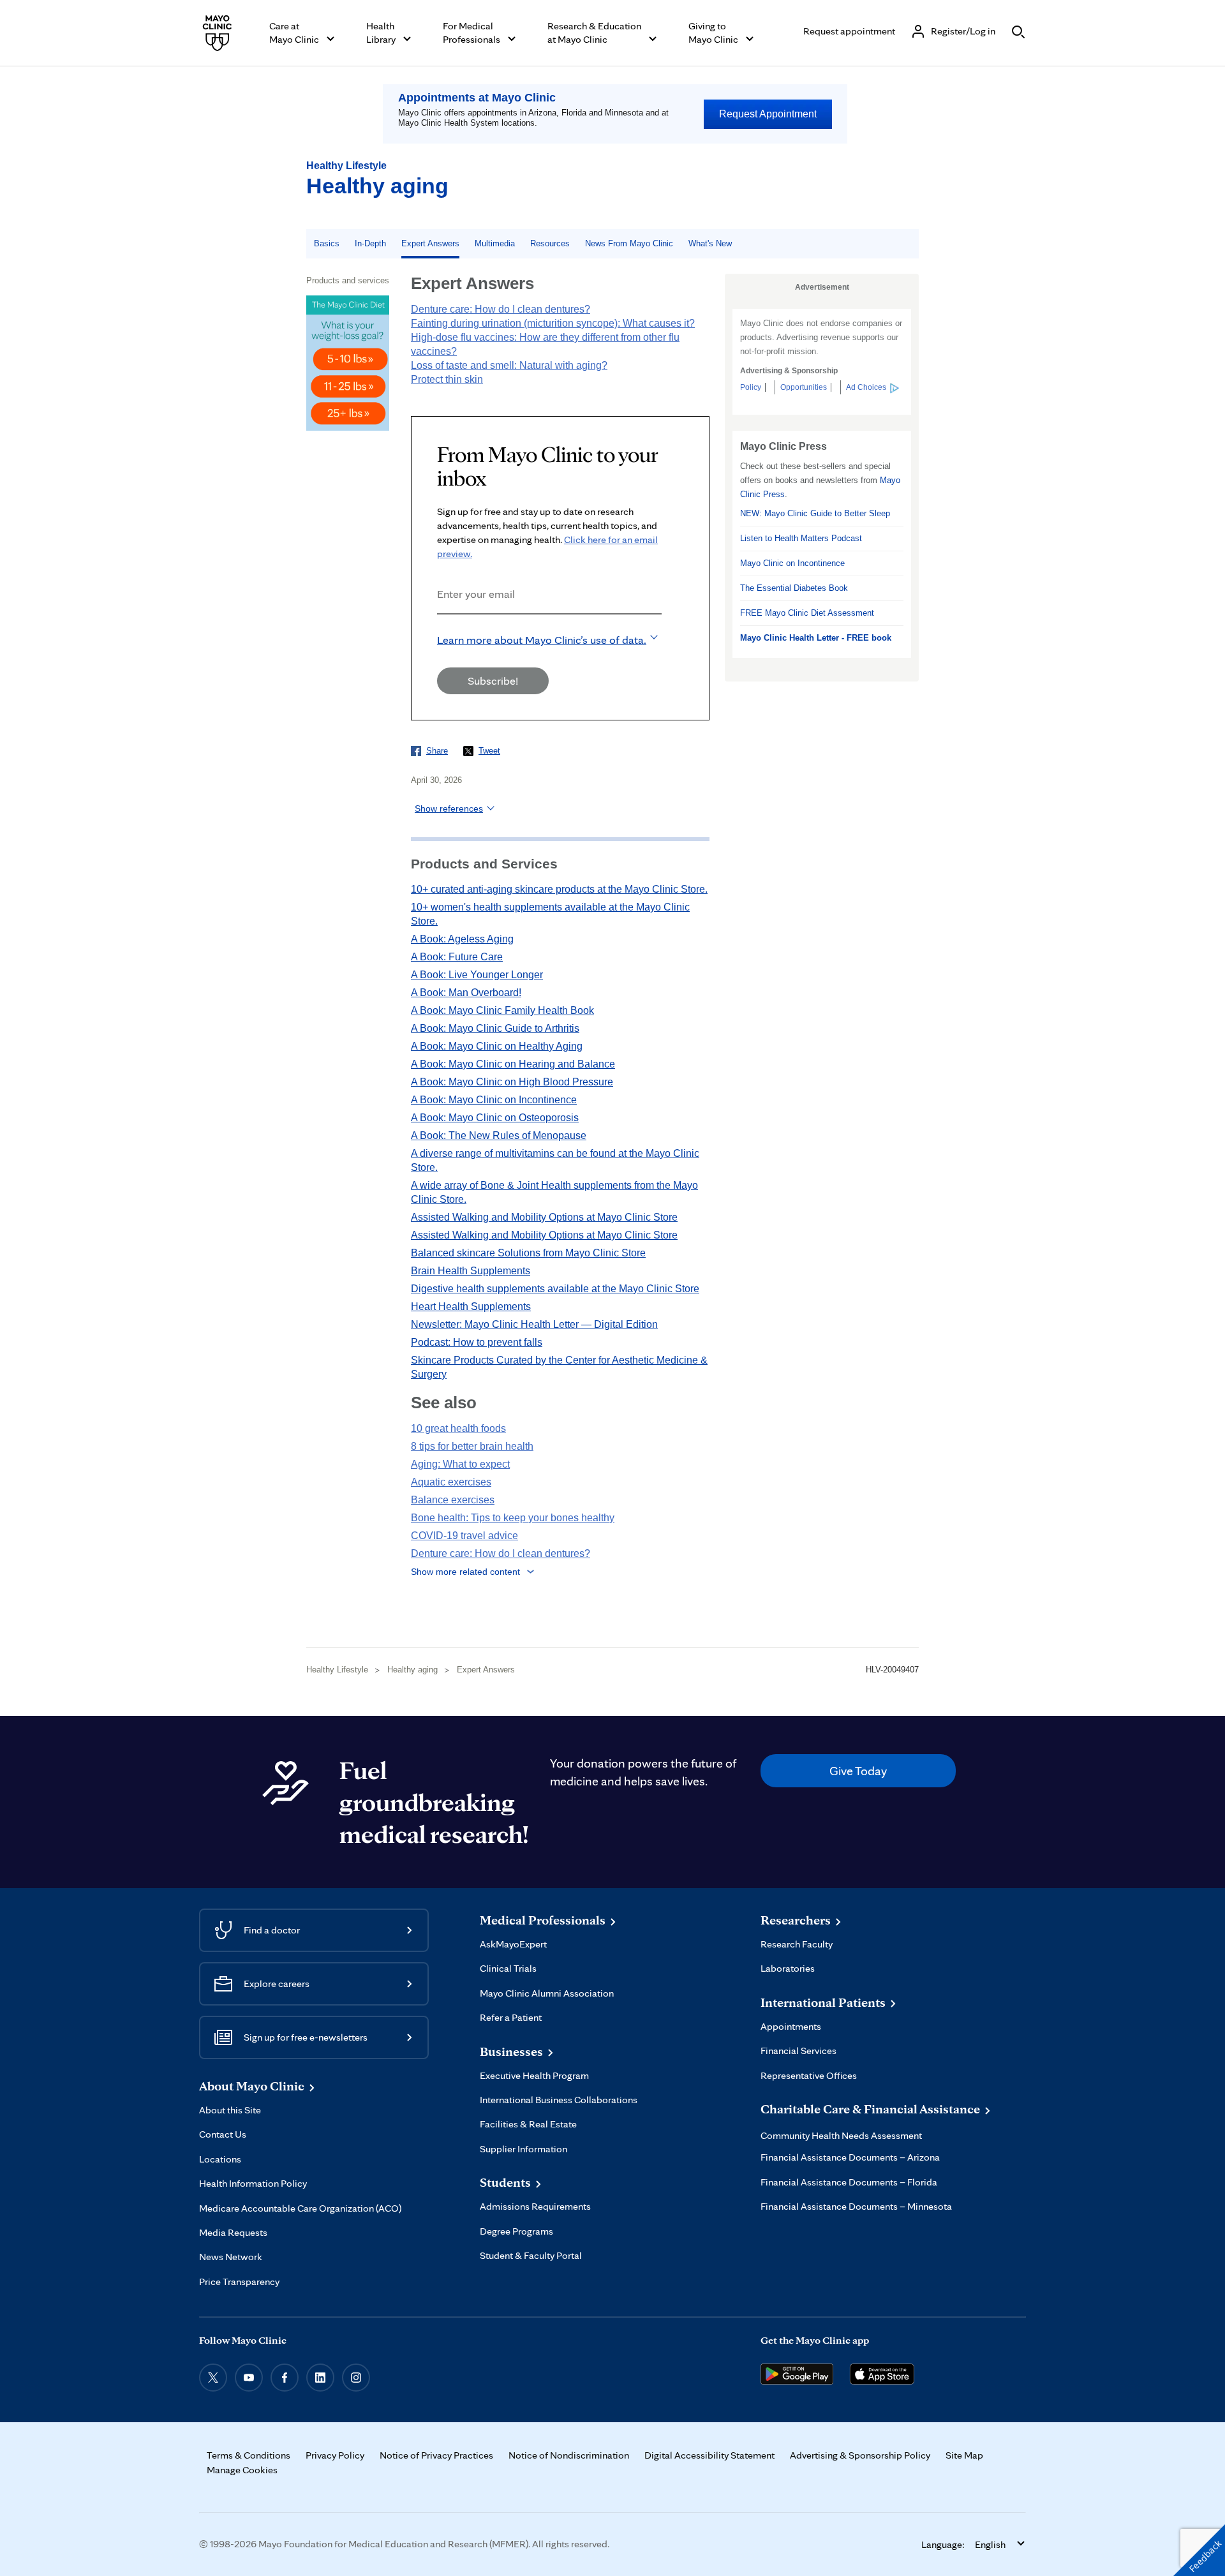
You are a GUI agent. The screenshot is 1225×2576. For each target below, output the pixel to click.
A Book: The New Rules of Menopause (499, 1135)
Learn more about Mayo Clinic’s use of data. (542, 640)
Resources (550, 243)
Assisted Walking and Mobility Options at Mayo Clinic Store (544, 1217)
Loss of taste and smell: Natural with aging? (509, 365)
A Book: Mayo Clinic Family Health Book (502, 1010)
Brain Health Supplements (471, 1271)
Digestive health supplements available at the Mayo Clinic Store (555, 1289)
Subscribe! (493, 681)
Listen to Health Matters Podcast (801, 538)
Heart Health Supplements (471, 1307)
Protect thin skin (447, 379)
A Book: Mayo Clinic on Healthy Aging (497, 1046)
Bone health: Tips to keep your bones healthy (513, 1518)
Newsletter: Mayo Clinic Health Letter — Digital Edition (534, 1324)
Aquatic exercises (451, 1482)
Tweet (489, 751)
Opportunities (804, 387)
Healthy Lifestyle (346, 166)
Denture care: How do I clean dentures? (501, 309)
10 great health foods (458, 1428)
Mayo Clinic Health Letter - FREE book (816, 638)
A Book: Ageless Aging (462, 939)
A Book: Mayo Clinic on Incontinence (494, 1100)
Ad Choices (866, 387)
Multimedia (495, 243)
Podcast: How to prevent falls (477, 1342)
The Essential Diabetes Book (794, 588)
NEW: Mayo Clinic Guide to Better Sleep (815, 513)
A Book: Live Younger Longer (477, 975)
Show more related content (465, 1572)
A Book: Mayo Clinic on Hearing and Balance (513, 1064)
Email (441, 631)
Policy (751, 387)
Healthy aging (377, 186)
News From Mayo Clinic (629, 243)
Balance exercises (453, 1500)
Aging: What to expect (460, 1464)
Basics (327, 243)
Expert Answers (430, 243)
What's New (710, 243)
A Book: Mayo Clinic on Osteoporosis (495, 1118)
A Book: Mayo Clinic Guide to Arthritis (495, 1028)
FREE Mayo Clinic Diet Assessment (807, 613)
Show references (449, 808)
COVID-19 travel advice (464, 1536)
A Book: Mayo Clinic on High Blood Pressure (512, 1082)
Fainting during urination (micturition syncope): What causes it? (553, 323)
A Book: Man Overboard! (466, 993)
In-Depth (370, 243)
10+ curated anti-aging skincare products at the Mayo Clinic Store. (559, 889)
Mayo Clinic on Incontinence (792, 563)
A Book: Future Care (457, 957)
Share (437, 751)
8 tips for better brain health (472, 1446)
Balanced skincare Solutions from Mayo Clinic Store (528, 1253)
